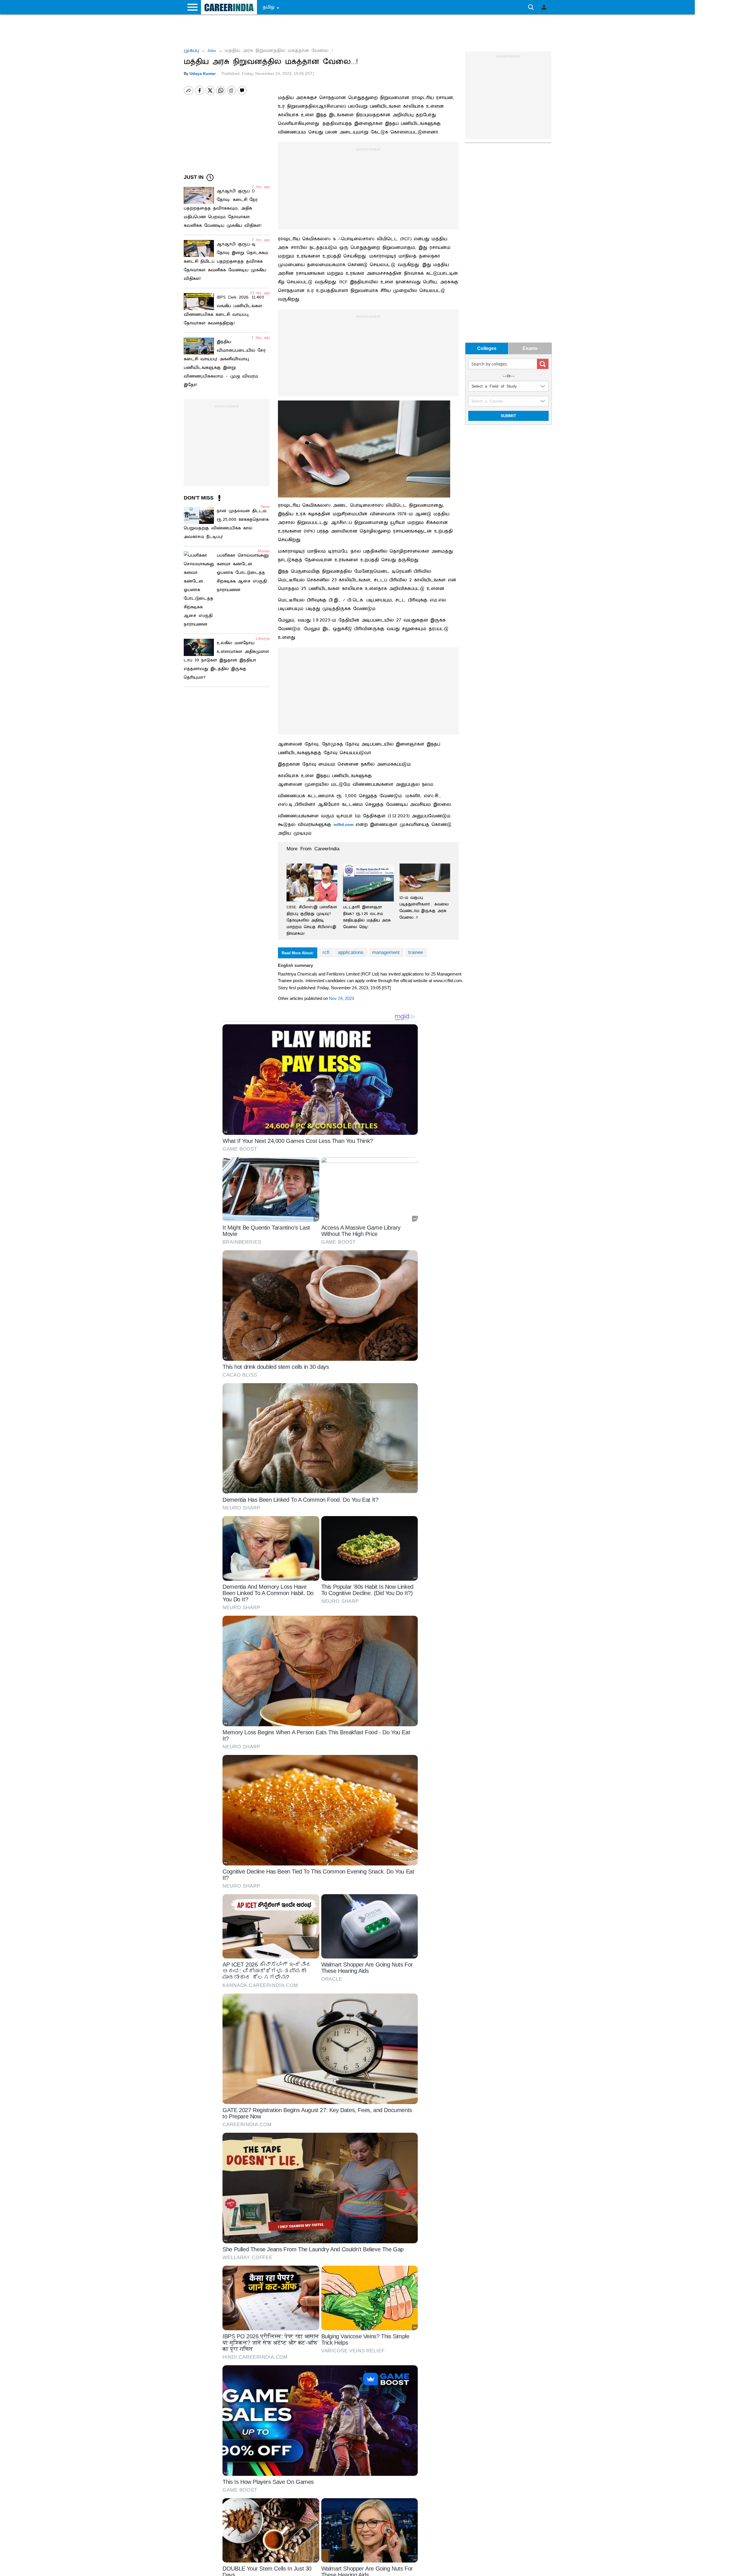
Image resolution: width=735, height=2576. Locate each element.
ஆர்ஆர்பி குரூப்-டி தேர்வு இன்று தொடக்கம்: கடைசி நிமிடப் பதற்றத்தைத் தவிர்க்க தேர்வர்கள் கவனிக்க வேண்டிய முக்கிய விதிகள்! (227, 262)
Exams (530, 349)
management (386, 952)
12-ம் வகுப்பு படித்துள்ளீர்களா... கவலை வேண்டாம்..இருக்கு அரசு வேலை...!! (424, 907)
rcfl (326, 952)
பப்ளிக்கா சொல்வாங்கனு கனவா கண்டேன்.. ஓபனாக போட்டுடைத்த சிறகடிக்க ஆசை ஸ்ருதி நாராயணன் (243, 573)
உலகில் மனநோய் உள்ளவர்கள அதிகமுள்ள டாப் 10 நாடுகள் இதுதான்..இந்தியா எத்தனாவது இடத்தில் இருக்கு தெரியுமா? (226, 660)
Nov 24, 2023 (342, 998)
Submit (508, 416)
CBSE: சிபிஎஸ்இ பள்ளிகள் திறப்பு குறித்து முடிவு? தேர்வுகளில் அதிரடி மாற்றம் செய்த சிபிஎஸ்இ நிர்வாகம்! (312, 920)
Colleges (487, 349)
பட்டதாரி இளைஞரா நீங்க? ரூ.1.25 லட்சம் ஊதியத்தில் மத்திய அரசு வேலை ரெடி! (367, 917)
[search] (543, 364)
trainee (416, 952)
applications (351, 952)
